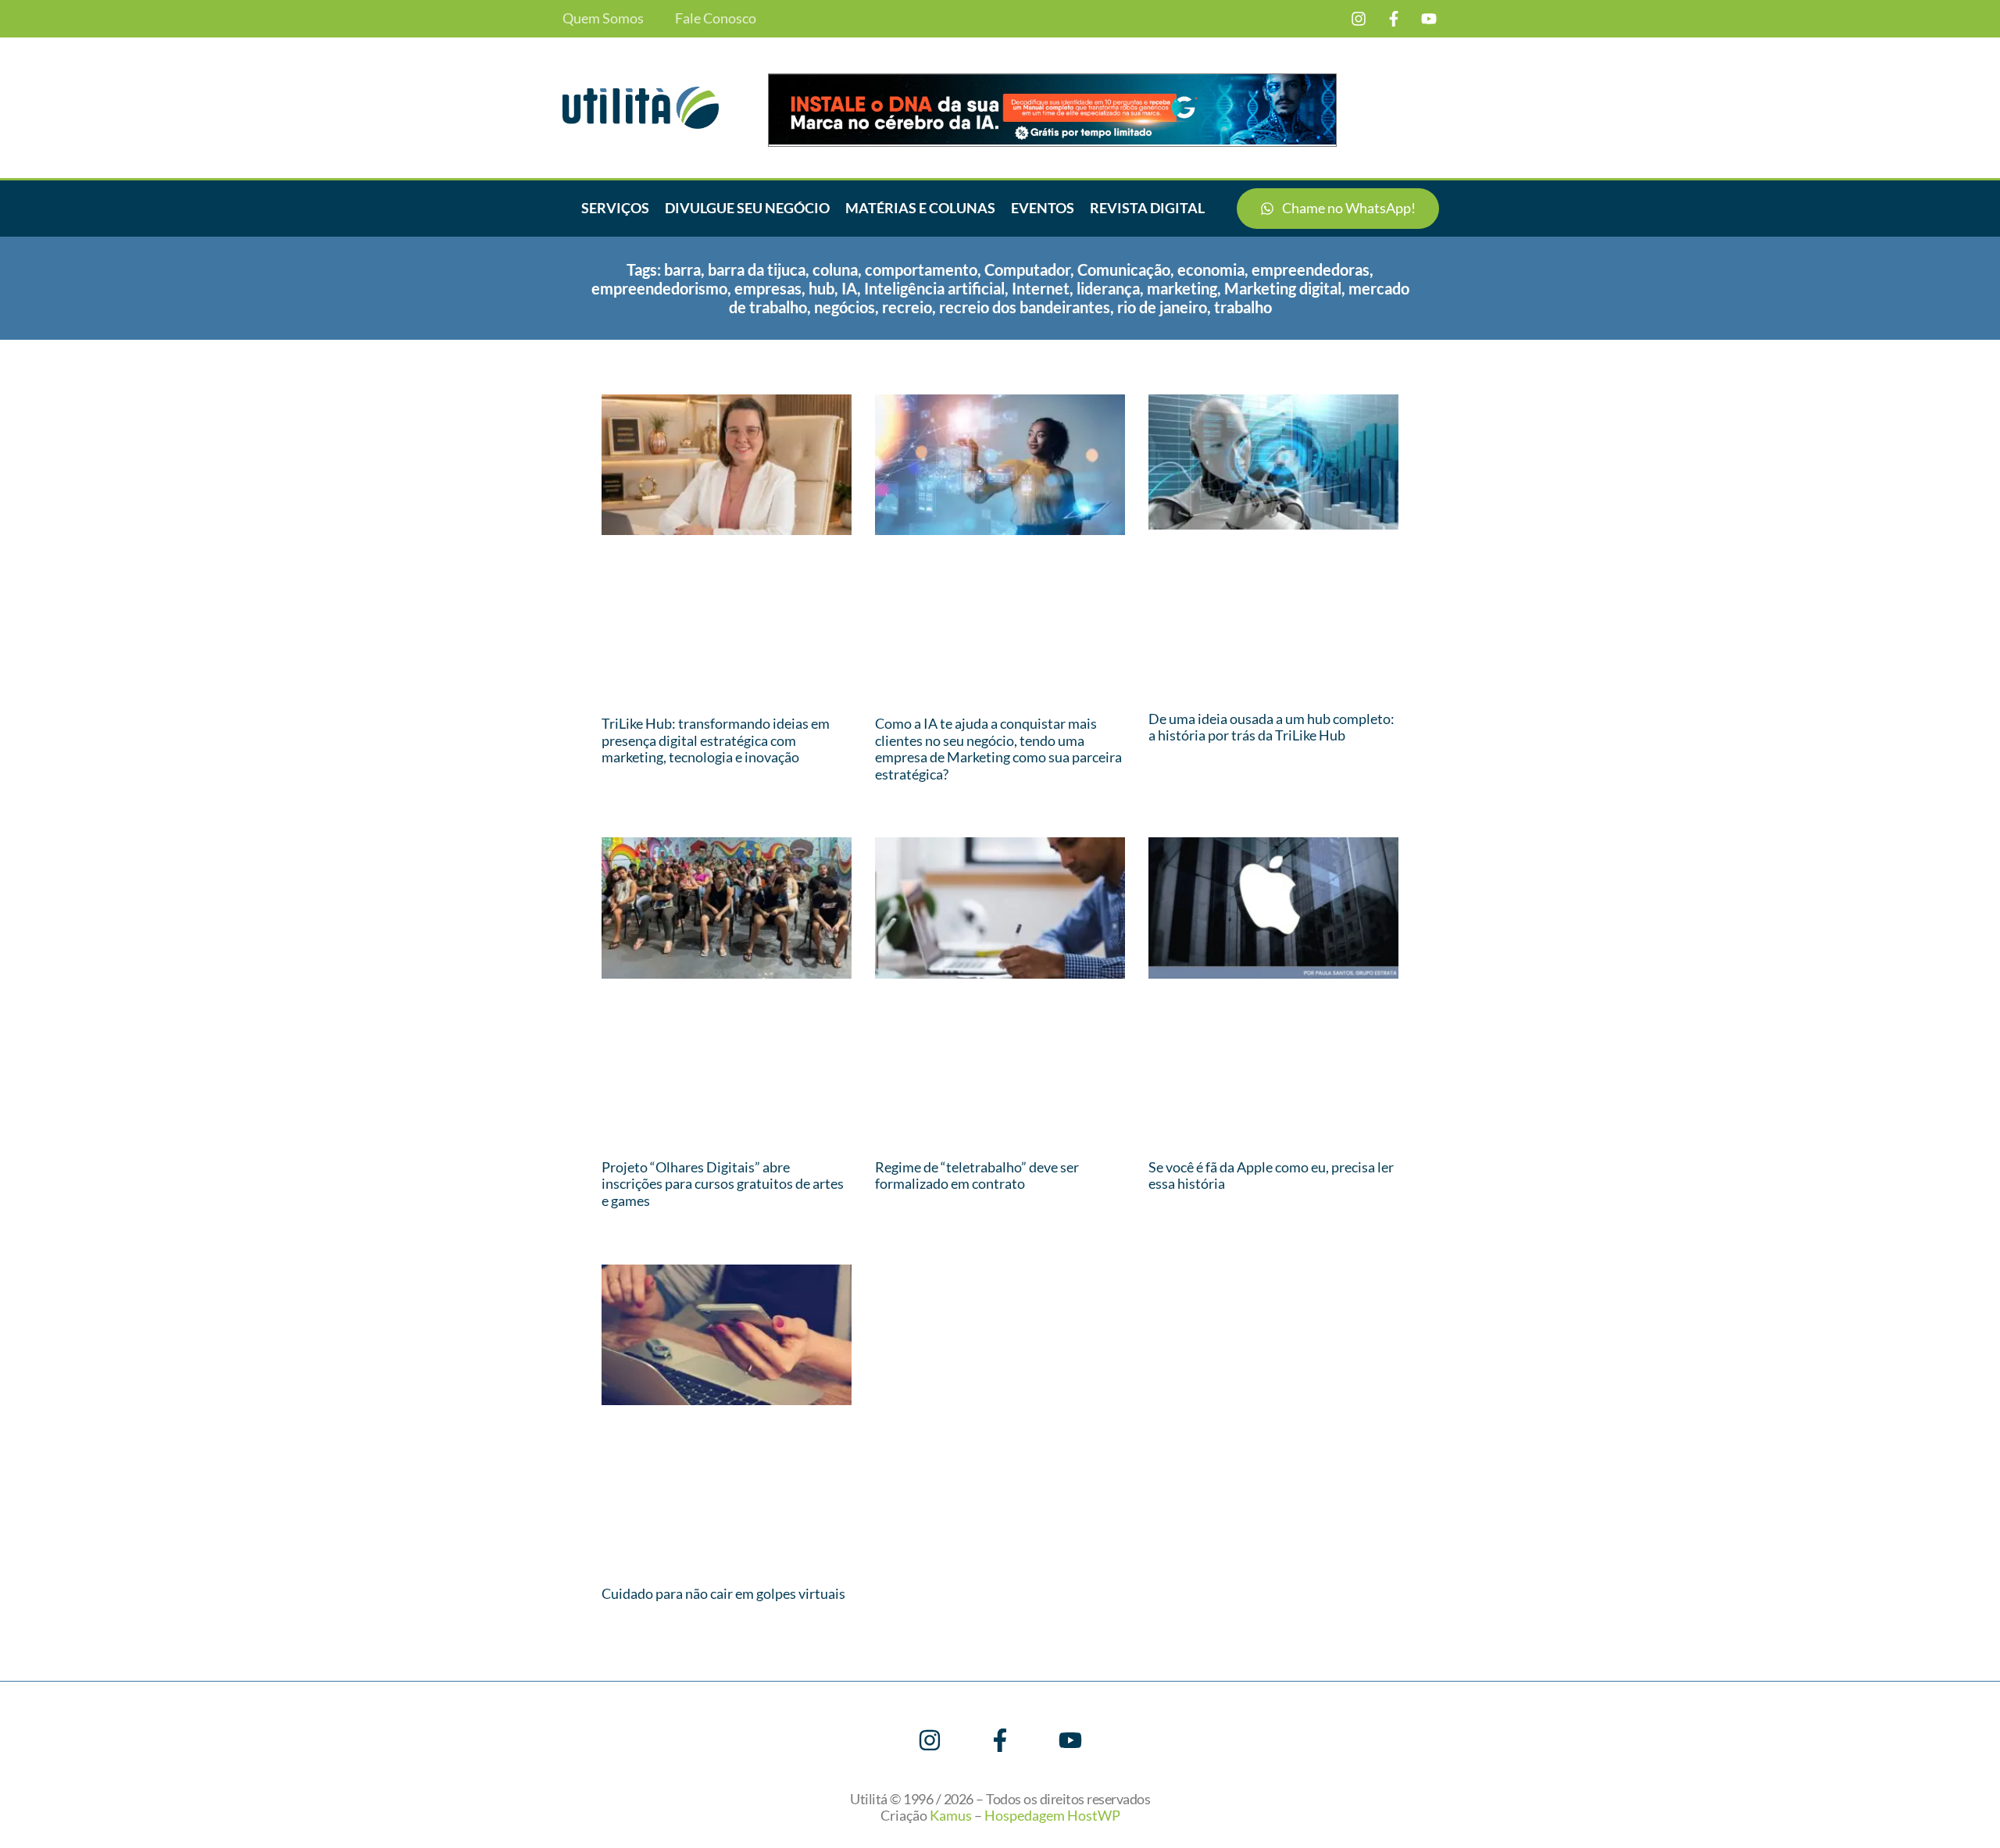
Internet (1041, 288)
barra (682, 269)
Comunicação (1124, 269)
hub (821, 288)
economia (1211, 269)
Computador (1027, 269)
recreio (907, 307)
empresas (768, 288)
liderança (1108, 288)
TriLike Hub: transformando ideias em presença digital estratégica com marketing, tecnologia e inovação (716, 740)
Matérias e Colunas (920, 208)
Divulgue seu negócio (747, 208)
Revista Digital (1147, 208)
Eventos (1043, 208)
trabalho (1243, 307)
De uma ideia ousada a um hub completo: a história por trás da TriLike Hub (1271, 727)
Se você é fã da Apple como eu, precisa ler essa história (1271, 1176)
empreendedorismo (659, 288)
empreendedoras (1311, 269)
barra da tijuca (757, 269)
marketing (1182, 288)
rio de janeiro (1162, 307)
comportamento (921, 269)
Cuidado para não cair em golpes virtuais (723, 1593)
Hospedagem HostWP (1052, 1815)
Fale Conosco (716, 18)
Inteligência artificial (934, 288)
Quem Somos (603, 18)
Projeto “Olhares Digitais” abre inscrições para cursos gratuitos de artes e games (723, 1184)
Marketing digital (1283, 288)
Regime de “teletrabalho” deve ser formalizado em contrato (977, 1176)
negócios (845, 307)
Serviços (615, 208)
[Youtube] (1429, 19)
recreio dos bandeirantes (1025, 307)
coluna (835, 269)
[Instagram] (1359, 19)
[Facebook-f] (1394, 19)
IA (849, 288)
